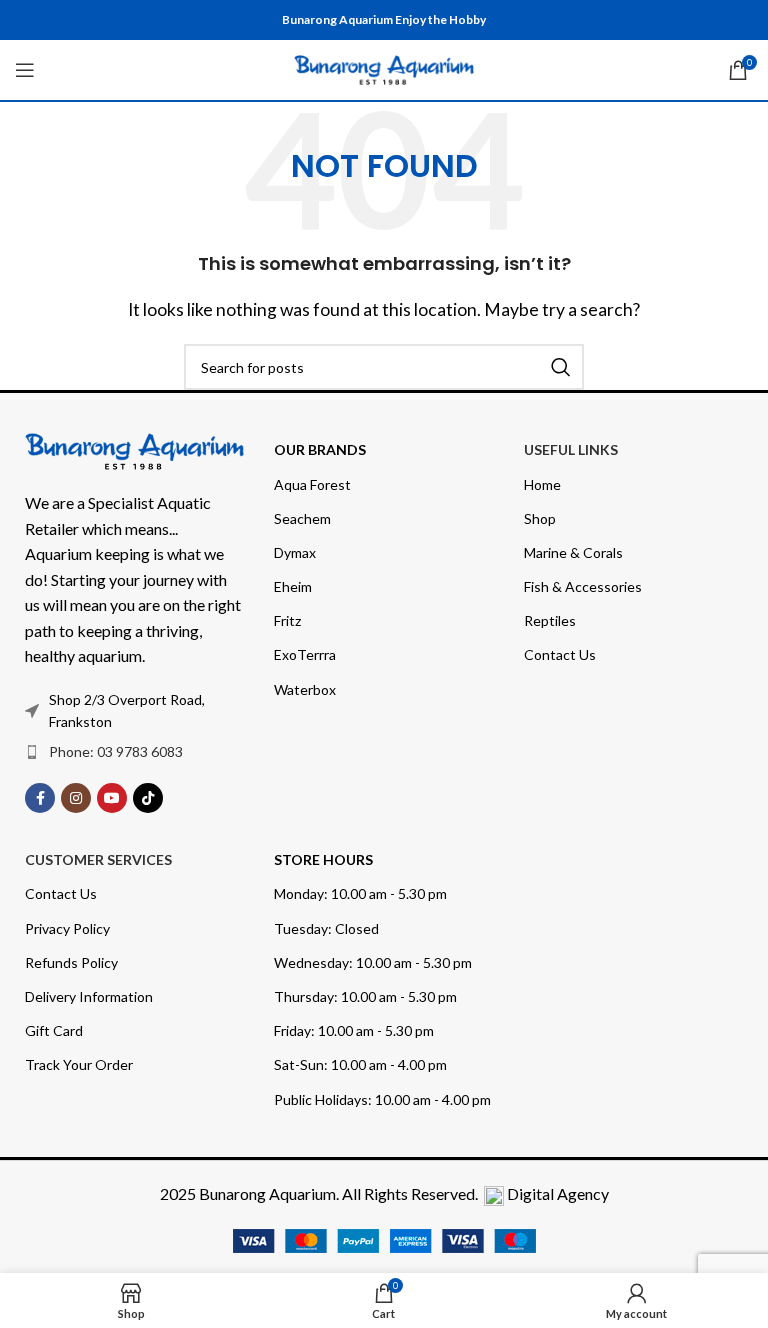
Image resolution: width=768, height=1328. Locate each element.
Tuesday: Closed (326, 928)
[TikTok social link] (148, 798)
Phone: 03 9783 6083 (116, 751)
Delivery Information (89, 996)
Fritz (287, 620)
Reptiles (550, 620)
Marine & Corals (573, 552)
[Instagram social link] (76, 798)
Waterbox (305, 689)
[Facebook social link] (40, 798)
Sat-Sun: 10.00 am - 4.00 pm (360, 1064)
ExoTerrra (305, 654)
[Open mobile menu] (25, 70)
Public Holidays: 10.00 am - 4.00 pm (382, 1099)
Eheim (293, 586)
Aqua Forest (312, 484)
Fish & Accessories (583, 586)
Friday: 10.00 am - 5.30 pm (354, 1030)
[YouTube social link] (112, 798)
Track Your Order (79, 1064)
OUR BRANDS (320, 449)
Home (542, 484)
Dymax (295, 552)
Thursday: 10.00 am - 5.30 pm (365, 996)
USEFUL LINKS (571, 449)
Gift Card (54, 1030)
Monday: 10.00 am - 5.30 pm (360, 893)
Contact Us (560, 654)
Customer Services (98, 859)
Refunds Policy (71, 962)
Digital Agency (558, 1193)
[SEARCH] (561, 367)
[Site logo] (384, 67)
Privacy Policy (67, 928)
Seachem (302, 518)
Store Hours (323, 859)
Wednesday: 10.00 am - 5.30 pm (373, 962)
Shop (540, 518)
